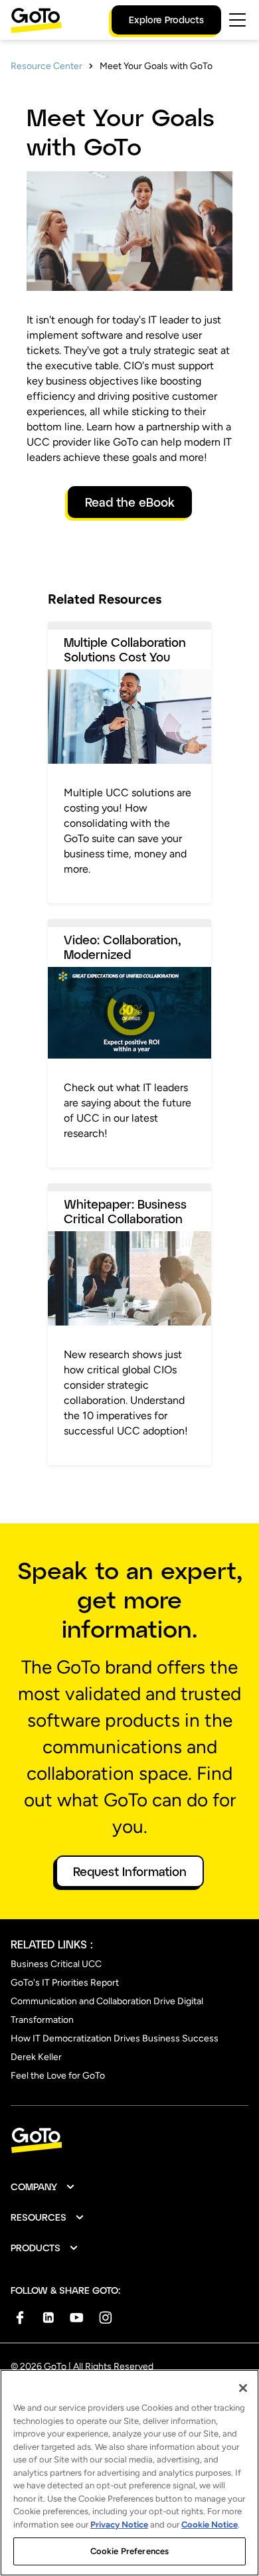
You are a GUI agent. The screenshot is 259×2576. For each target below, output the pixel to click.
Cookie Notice (210, 2525)
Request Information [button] (130, 1871)
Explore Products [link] (166, 20)
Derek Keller (36, 2057)
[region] (129, 2473)
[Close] (243, 2388)
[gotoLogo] (37, 20)
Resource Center (46, 66)
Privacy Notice (119, 2525)
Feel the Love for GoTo (58, 2076)
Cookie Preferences (129, 2551)
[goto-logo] (129, 2141)
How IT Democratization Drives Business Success (115, 2038)
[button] (43, 2187)
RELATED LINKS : (52, 1944)
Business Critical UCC (56, 1964)
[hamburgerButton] (237, 20)
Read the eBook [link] (130, 502)
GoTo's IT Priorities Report (65, 1983)
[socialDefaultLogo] (20, 2317)
